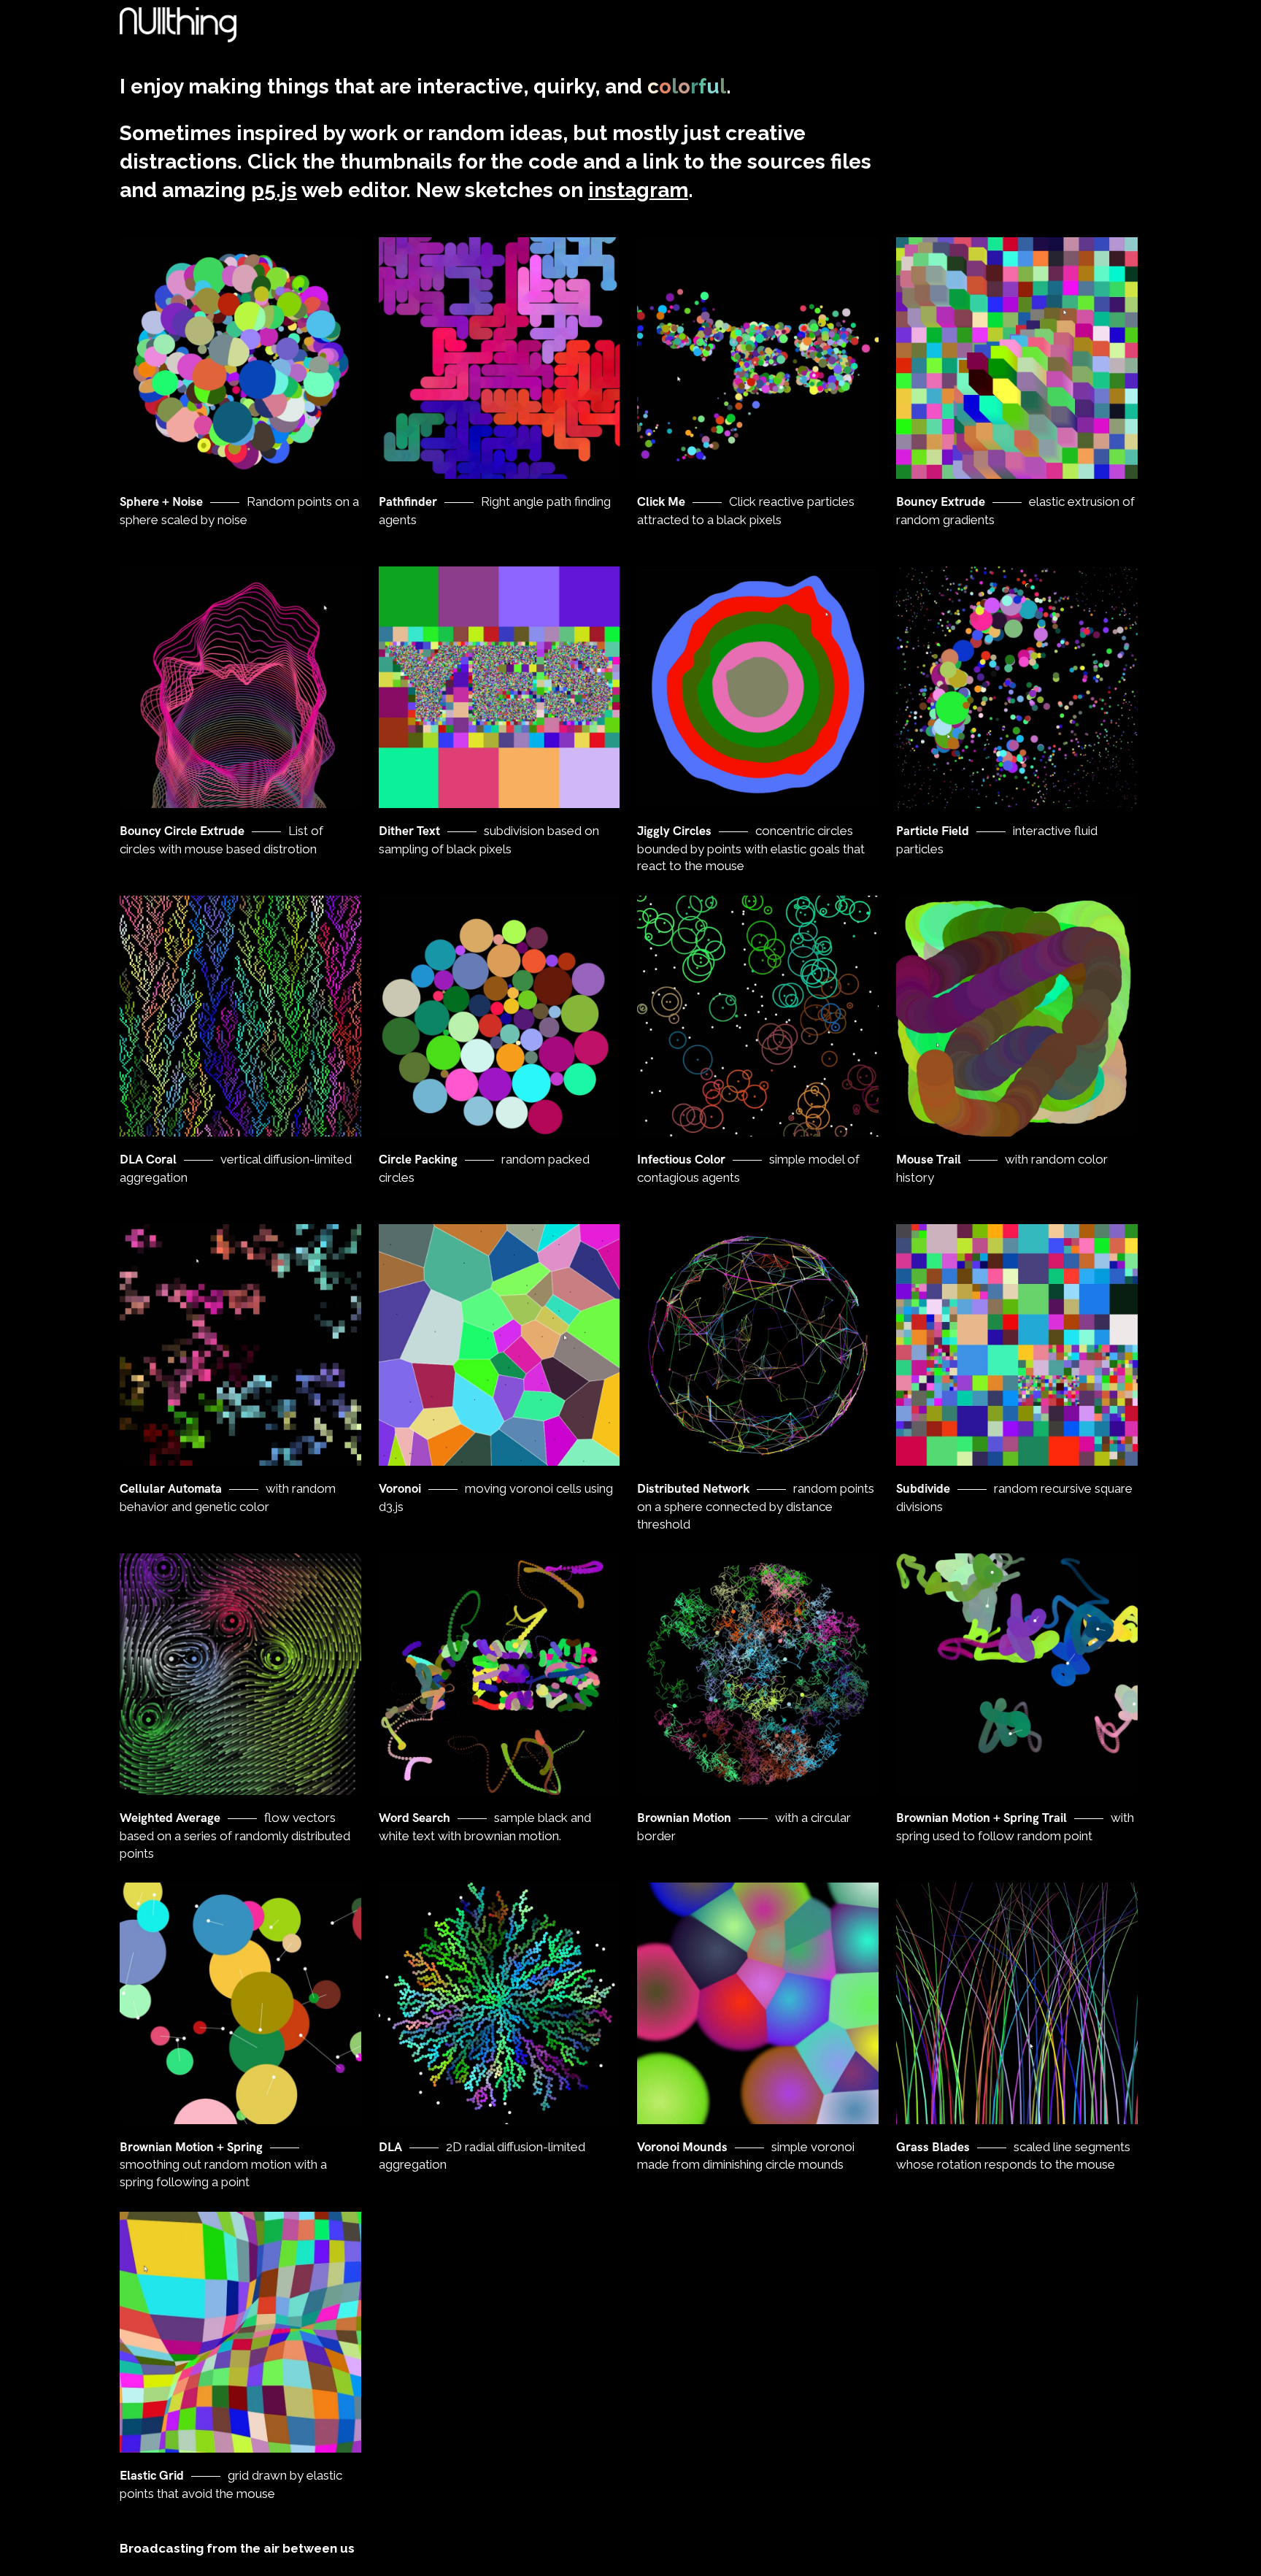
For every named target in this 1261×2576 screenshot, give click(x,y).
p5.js (274, 190)
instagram (638, 190)
